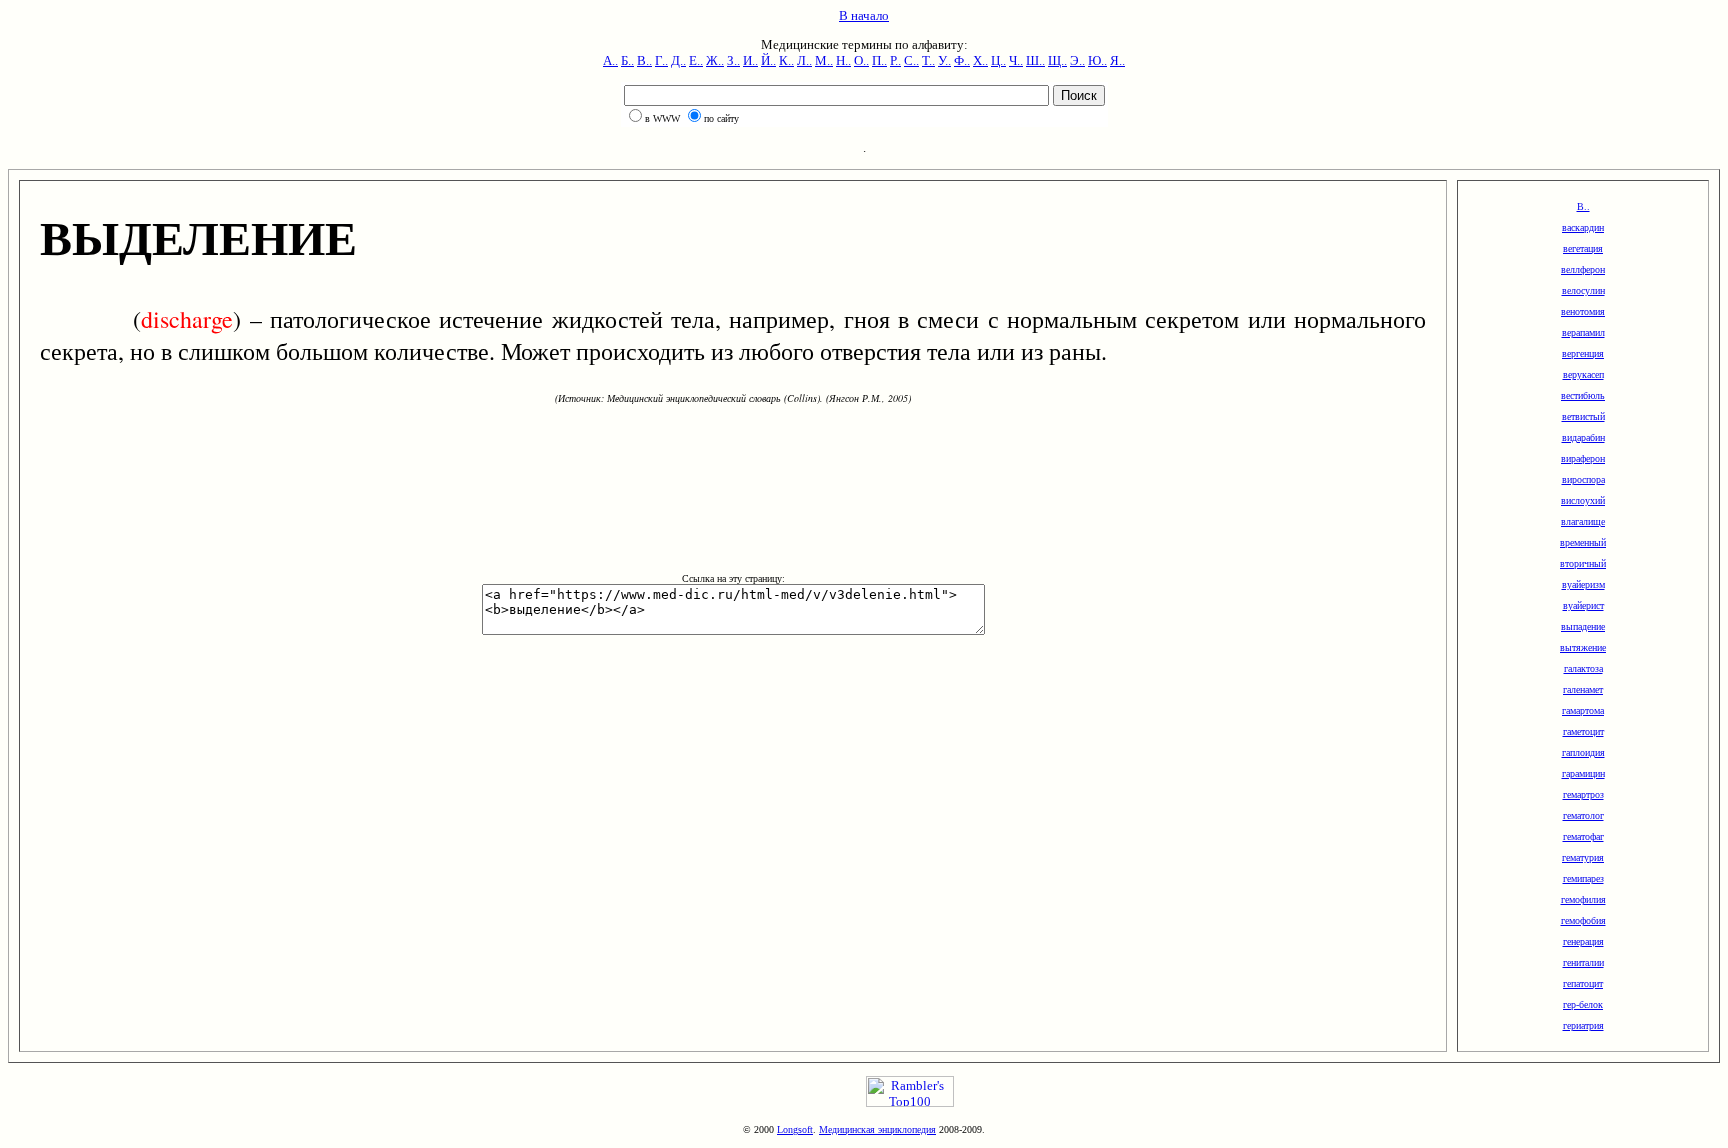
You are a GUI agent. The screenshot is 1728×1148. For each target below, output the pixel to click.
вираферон (1583, 458)
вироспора (1583, 479)
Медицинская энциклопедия (877, 1129)
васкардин (1583, 227)
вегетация (1583, 248)
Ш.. (1035, 60)
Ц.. (998, 60)
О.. (861, 60)
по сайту (721, 118)
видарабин (1583, 437)
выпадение (1583, 626)
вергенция (1583, 353)
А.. (610, 60)
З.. (733, 60)
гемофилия (1583, 899)
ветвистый (1583, 416)
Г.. (661, 60)
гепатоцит (1583, 983)
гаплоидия (1583, 752)
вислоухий (1583, 500)
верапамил (1583, 332)
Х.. (980, 60)
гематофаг (1583, 836)
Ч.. (1016, 60)
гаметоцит (1583, 731)
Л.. (804, 60)
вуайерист (1583, 605)
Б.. (627, 60)
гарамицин (1583, 773)
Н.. (843, 60)
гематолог (1583, 815)
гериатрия (1583, 1025)
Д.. (678, 60)
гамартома (1583, 710)
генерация (1583, 941)
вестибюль (1583, 395)
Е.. (696, 60)
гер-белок (1583, 1004)
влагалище (1583, 521)
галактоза (1583, 668)
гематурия (1583, 857)
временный (1583, 542)
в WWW (662, 118)
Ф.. (962, 60)
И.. (750, 60)
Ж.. (715, 60)
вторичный (1583, 563)
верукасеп (1583, 374)
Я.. (1117, 60)
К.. (786, 60)
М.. (824, 60)
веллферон (1583, 269)
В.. (644, 60)
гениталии (1583, 962)
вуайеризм (1583, 584)
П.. (879, 60)
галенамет (1583, 689)
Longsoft (795, 1129)
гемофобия (1583, 920)
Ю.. (1097, 60)
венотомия (1583, 311)
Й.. (768, 60)
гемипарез (1583, 878)
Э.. (1077, 60)
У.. (944, 60)
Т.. (928, 60)
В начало (864, 15)
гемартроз (1583, 794)
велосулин (1583, 290)
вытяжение (1583, 647)
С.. (911, 60)
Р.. (895, 60)
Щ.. (1057, 60)
